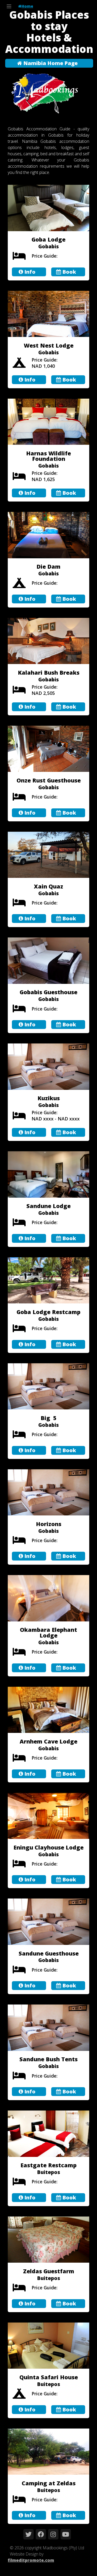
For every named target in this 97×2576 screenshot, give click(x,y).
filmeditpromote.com (31, 2560)
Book (69, 272)
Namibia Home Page (50, 63)
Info (29, 272)
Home (27, 6)
